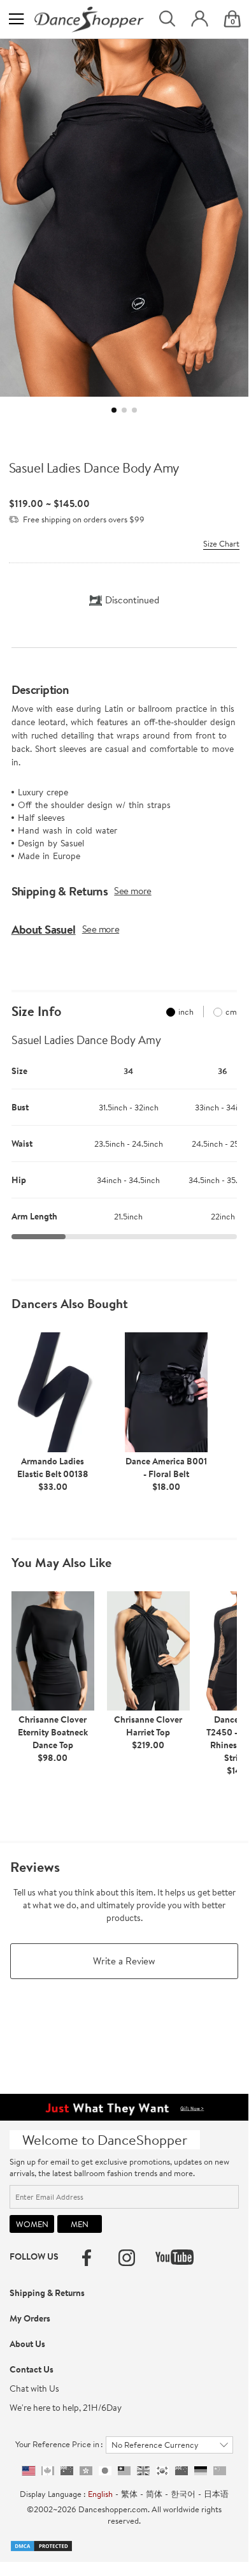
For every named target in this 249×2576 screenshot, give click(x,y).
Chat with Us (34, 2388)
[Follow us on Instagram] (127, 2258)
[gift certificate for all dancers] (124, 2106)
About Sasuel (44, 929)
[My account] (200, 19)
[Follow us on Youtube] (174, 2257)
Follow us (34, 2256)
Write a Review (124, 1961)
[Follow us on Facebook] (87, 2258)
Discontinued (132, 600)
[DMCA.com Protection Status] (41, 2545)
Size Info (36, 1012)
